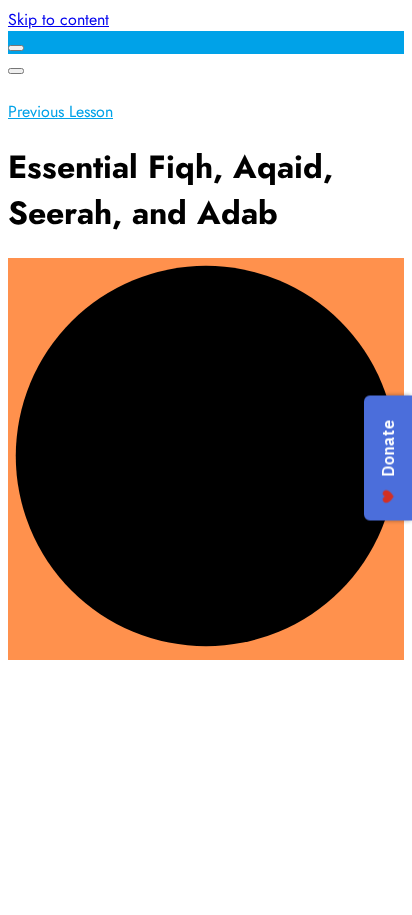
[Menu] (16, 71)
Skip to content (58, 19)
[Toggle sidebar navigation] (16, 48)
